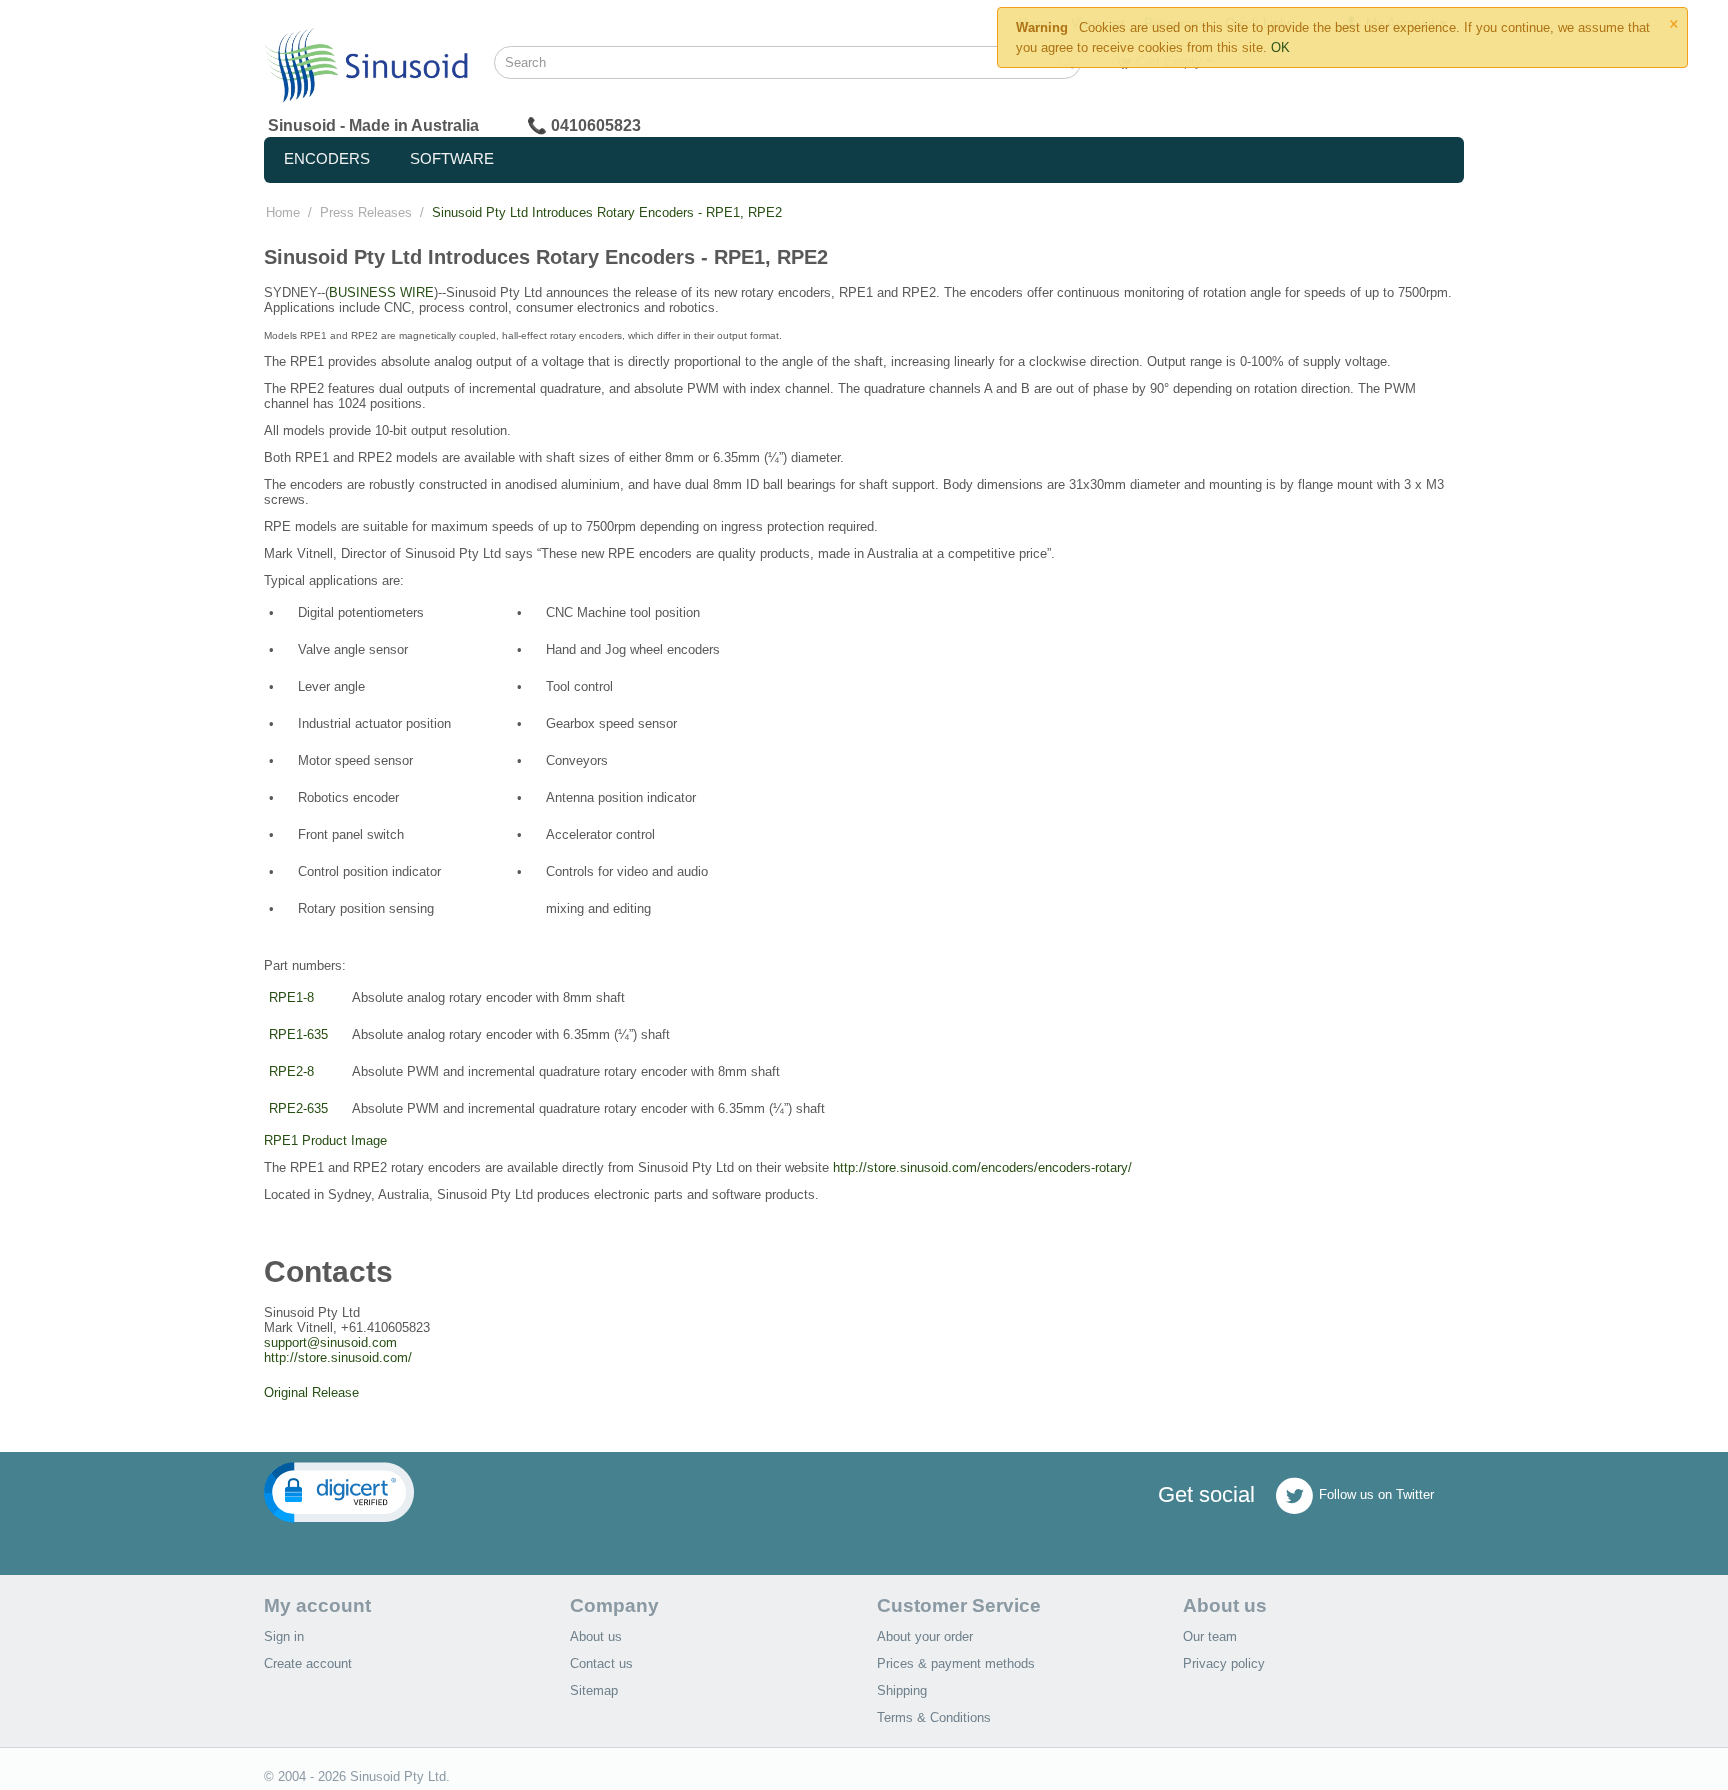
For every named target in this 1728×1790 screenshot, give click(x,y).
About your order (925, 1636)
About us (596, 1636)
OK (1280, 47)
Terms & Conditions (934, 1717)
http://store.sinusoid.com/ (338, 1357)
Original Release (311, 1392)
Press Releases (366, 212)
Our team (1210, 1636)
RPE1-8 (291, 997)
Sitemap (594, 1690)
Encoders (327, 158)
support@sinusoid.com (330, 1342)
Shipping (902, 1690)
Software (452, 158)
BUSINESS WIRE (381, 292)
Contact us (601, 1663)
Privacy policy (1224, 1663)
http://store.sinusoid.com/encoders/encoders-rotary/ (982, 1167)
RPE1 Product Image (325, 1140)
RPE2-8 (291, 1071)
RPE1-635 (298, 1034)
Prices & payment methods (956, 1663)
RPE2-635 (298, 1108)
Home (283, 212)
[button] (339, 1492)
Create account (308, 1663)
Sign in (284, 1636)
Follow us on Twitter (1376, 1495)
